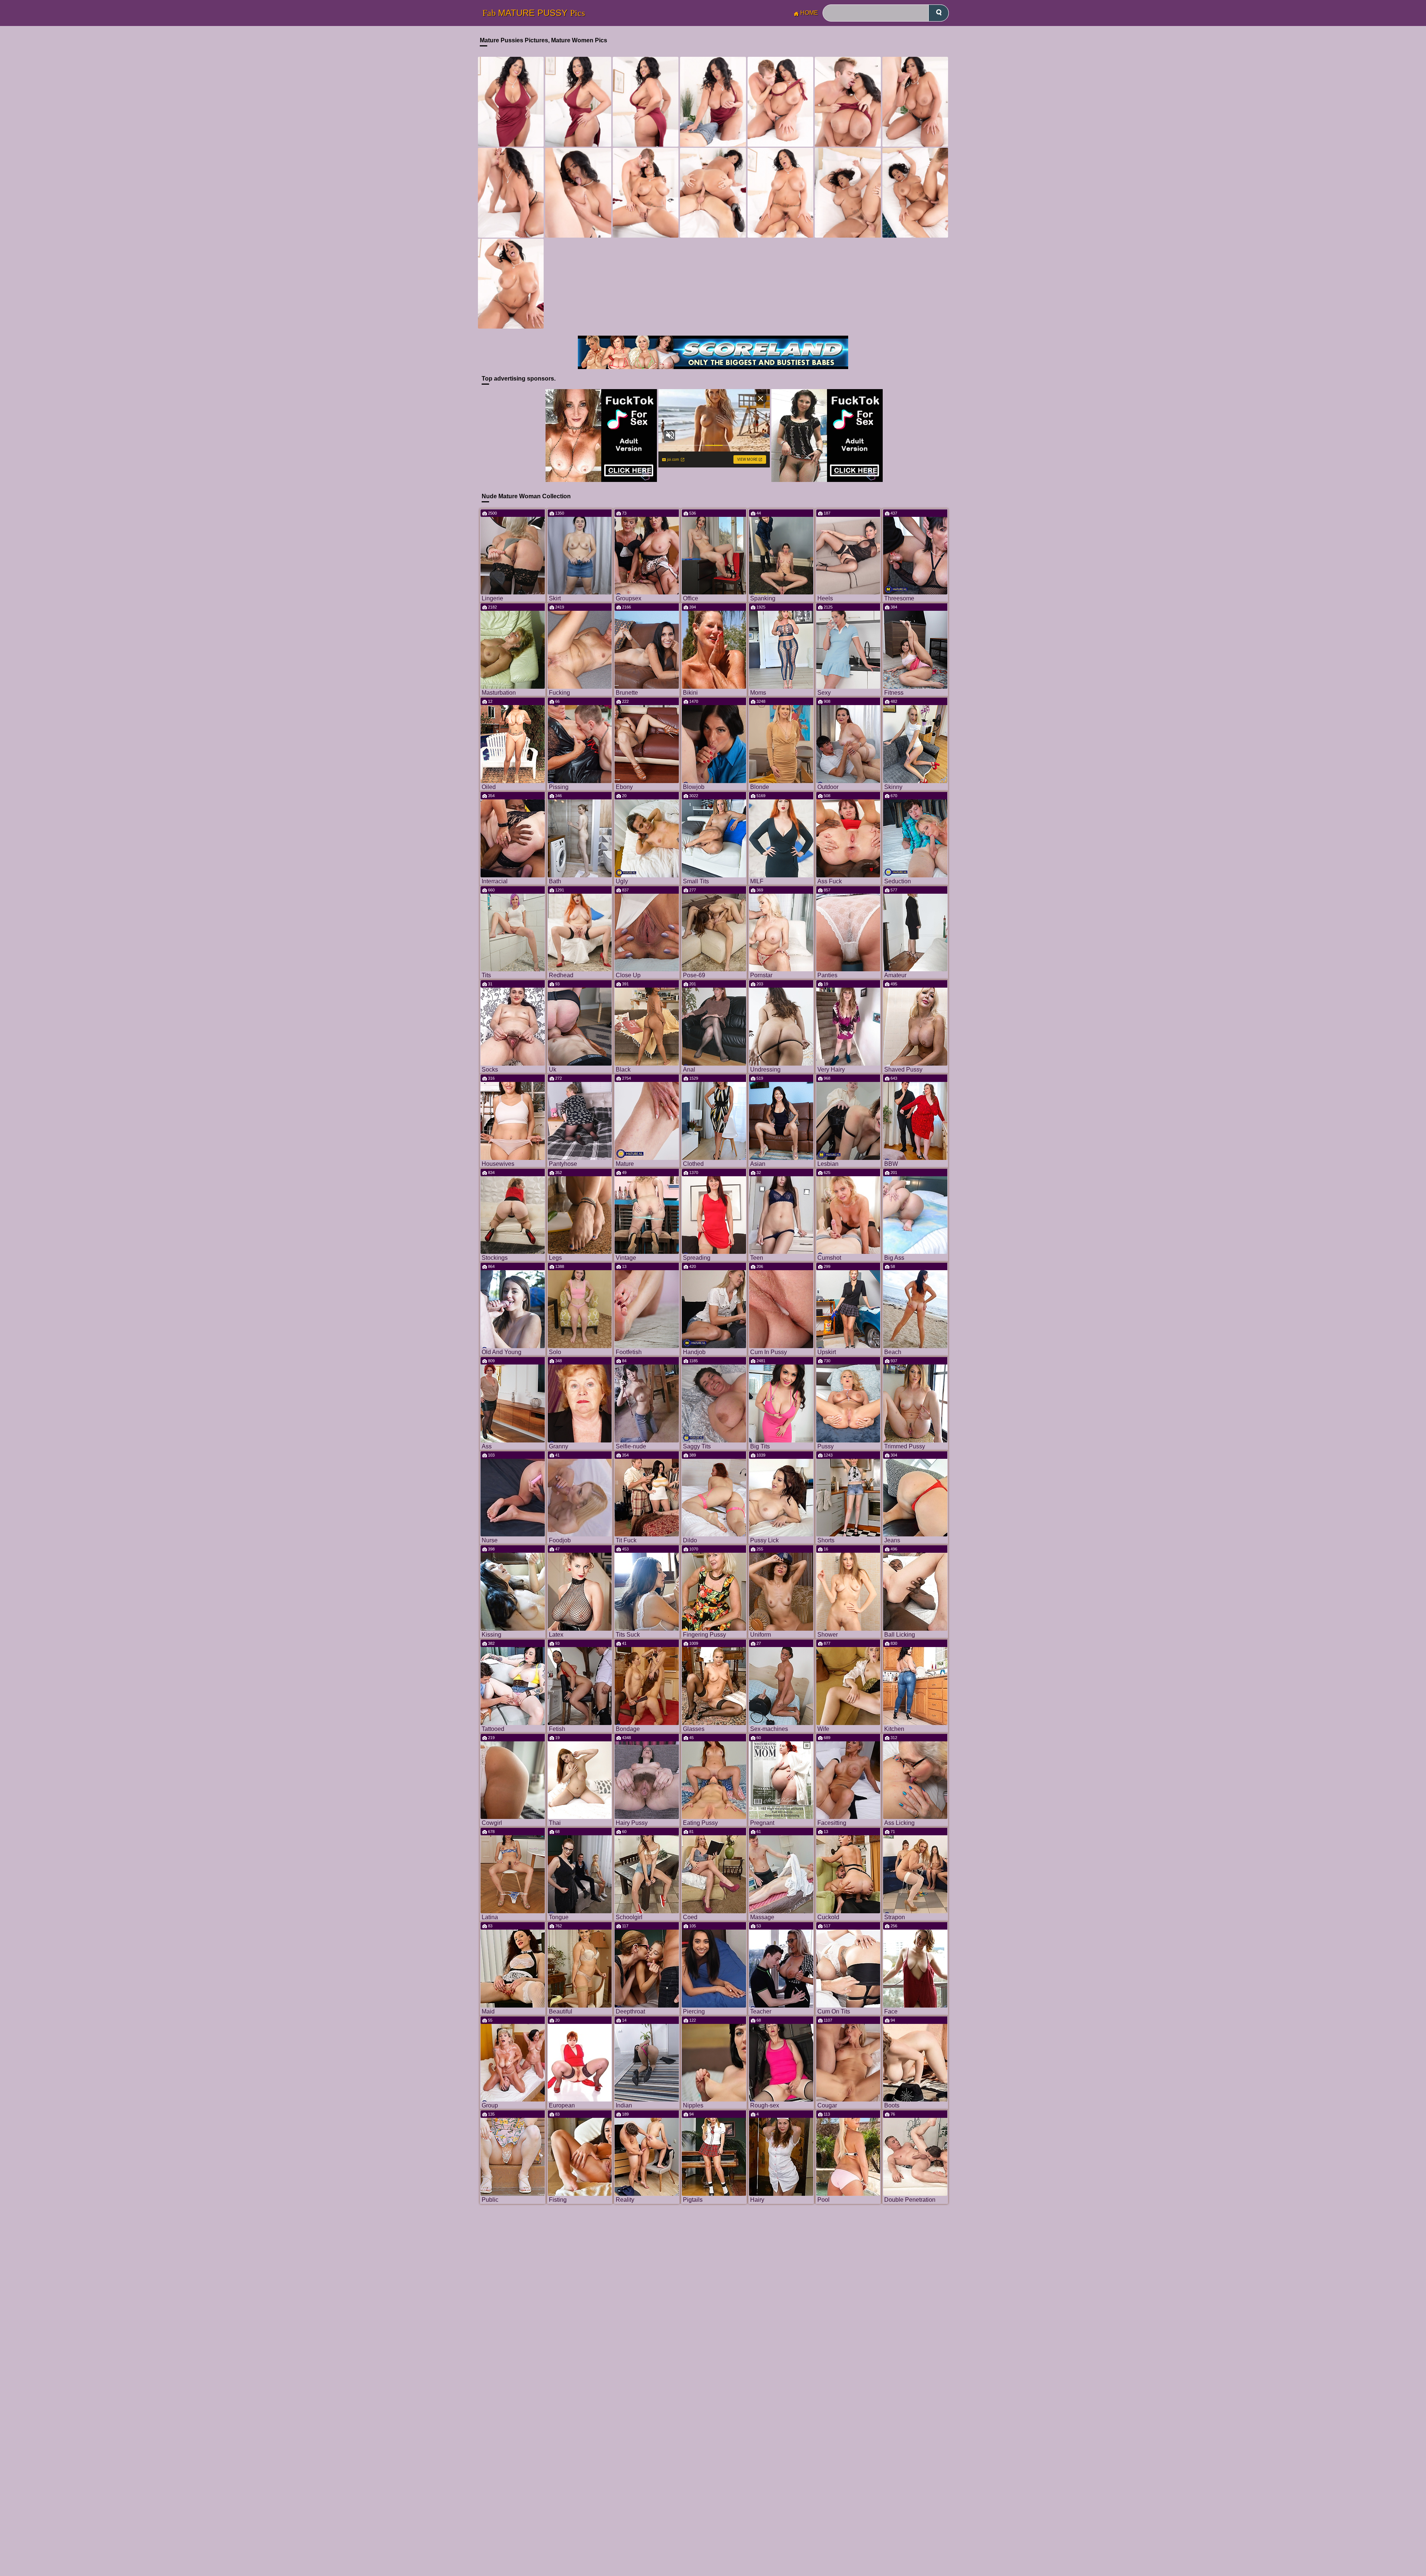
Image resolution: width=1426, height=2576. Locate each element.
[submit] (939, 13)
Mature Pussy (534, 13)
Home (809, 13)
